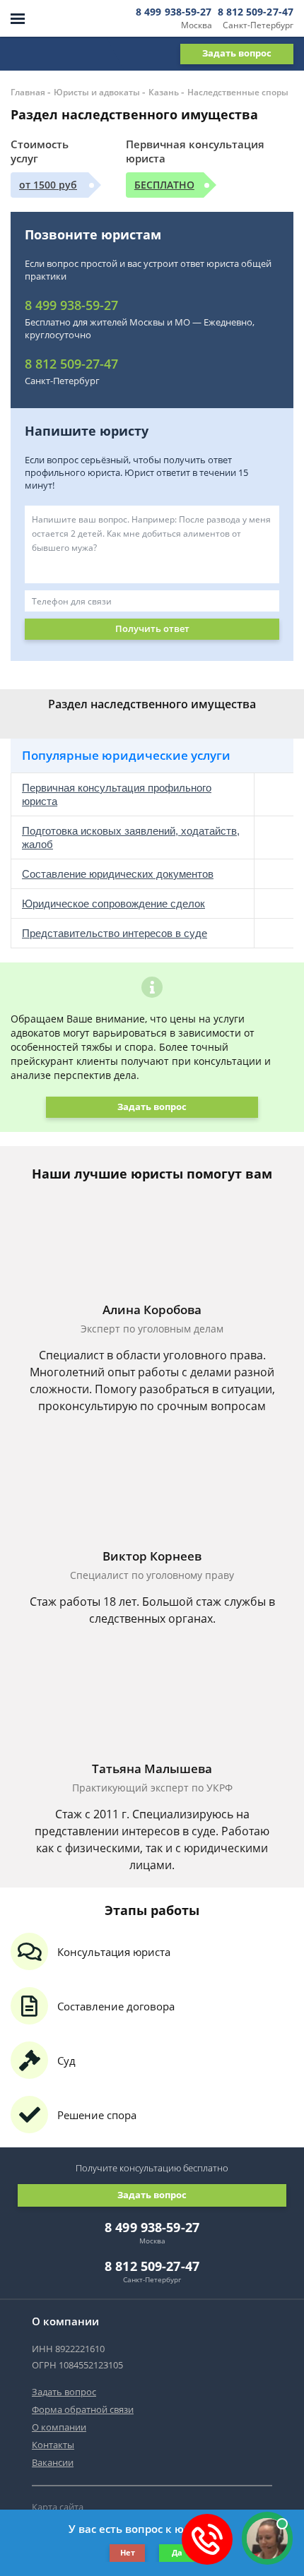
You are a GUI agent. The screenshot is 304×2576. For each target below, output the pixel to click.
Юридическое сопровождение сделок (113, 904)
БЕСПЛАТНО (164, 185)
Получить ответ (152, 628)
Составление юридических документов (118, 874)
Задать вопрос (237, 53)
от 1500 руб (48, 185)
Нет (128, 2552)
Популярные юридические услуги (126, 755)
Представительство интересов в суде (115, 933)
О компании (59, 2427)
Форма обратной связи (83, 2409)
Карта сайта (58, 2507)
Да (177, 2552)
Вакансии (53, 2462)
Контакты (53, 2445)
